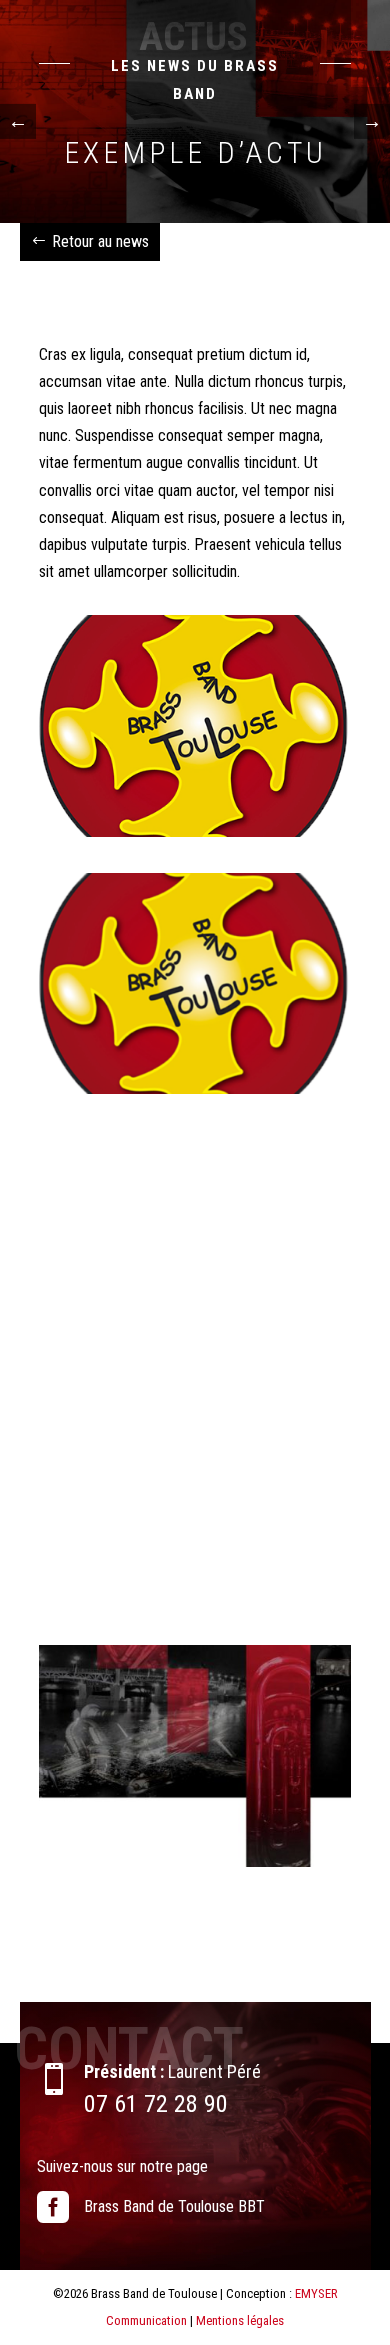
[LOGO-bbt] (195, 831)
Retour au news (100, 241)
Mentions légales (240, 2320)
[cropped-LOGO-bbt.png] (195, 1088)
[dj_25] (195, 1603)
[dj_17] (195, 1346)
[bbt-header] (195, 1861)
